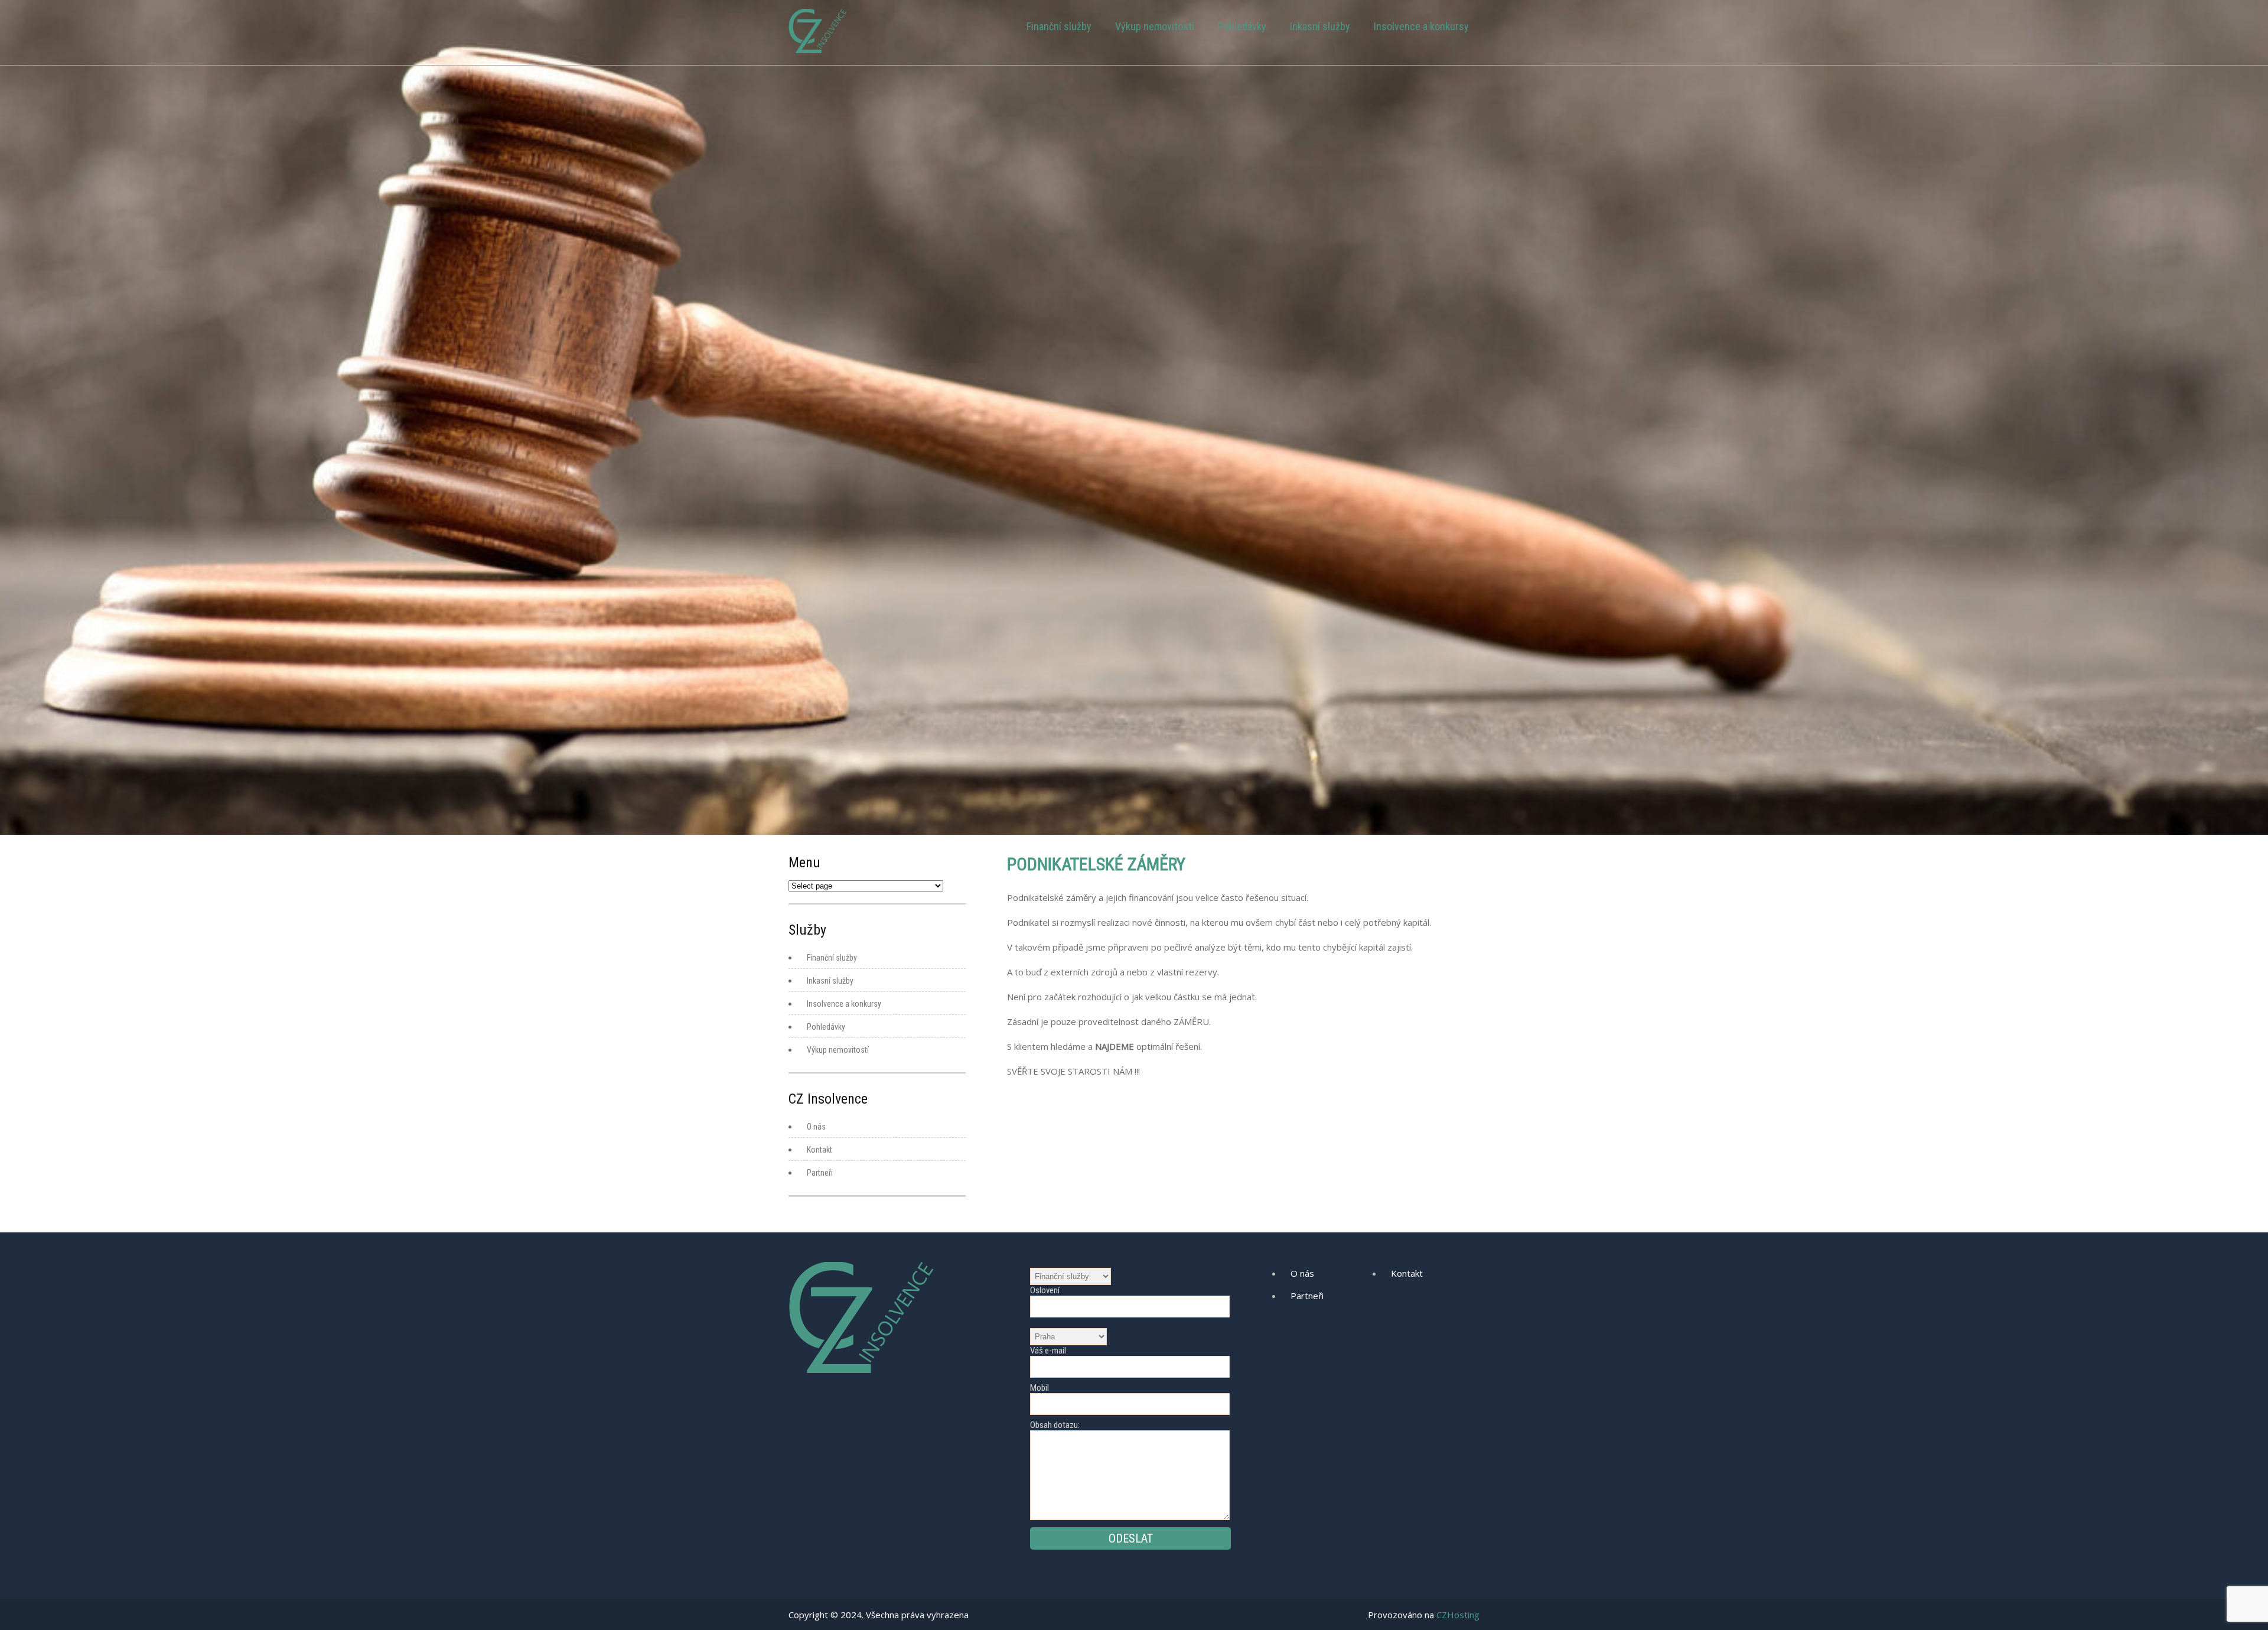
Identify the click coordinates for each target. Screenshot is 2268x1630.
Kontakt (819, 1150)
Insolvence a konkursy (1421, 26)
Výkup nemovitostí (1155, 26)
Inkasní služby (1320, 26)
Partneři (820, 1173)
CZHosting (1458, 1615)
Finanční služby (1059, 26)
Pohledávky (1242, 26)
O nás (816, 1127)
